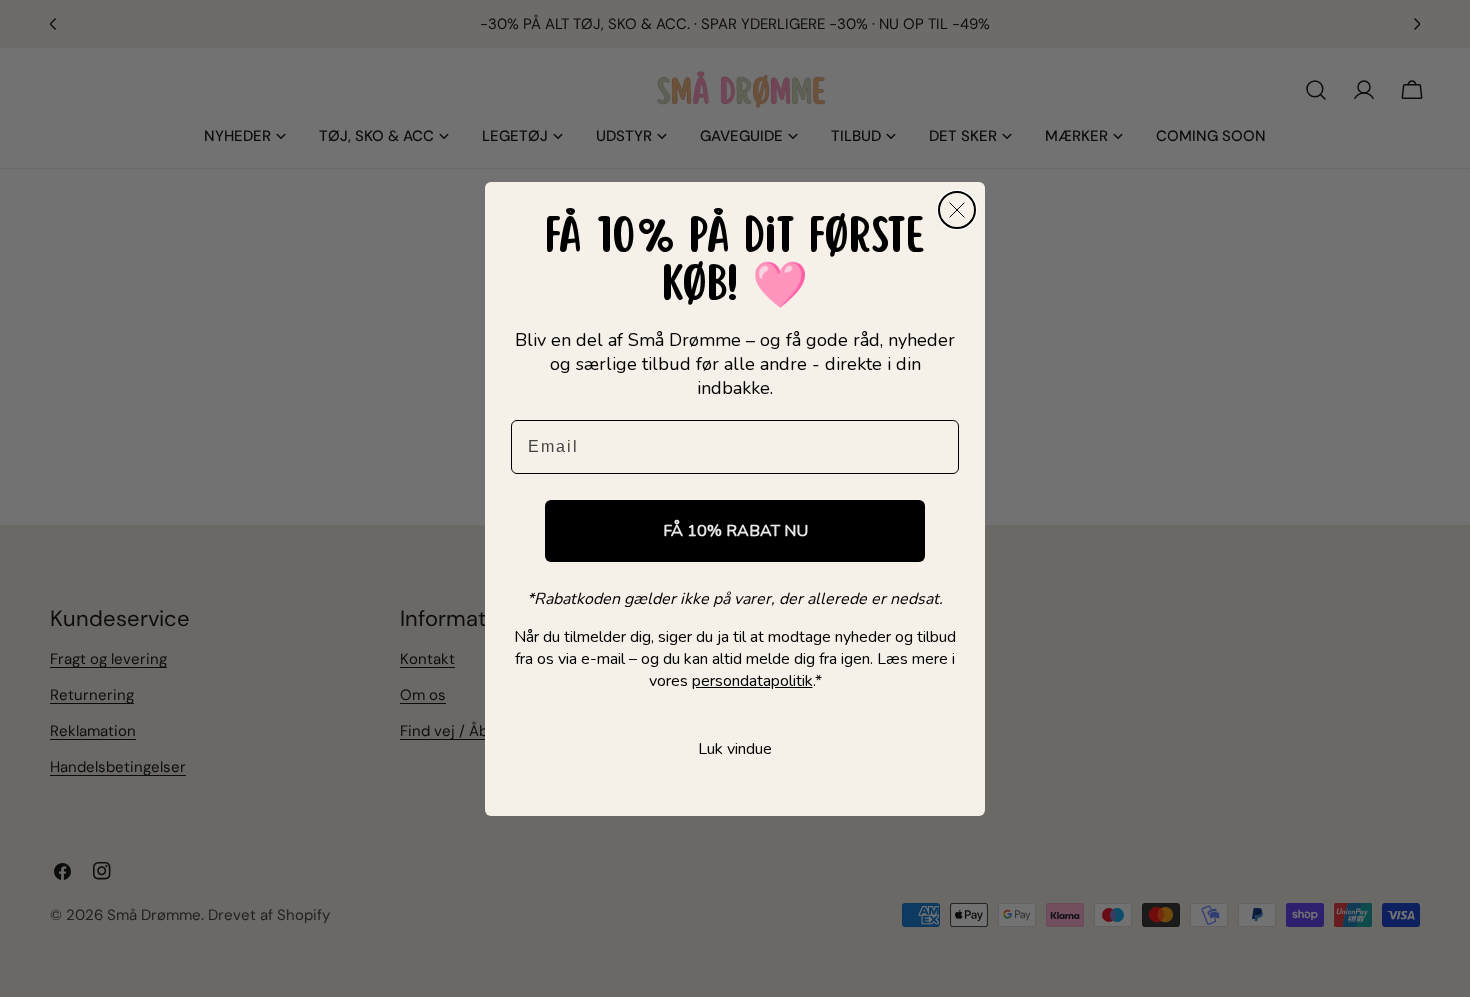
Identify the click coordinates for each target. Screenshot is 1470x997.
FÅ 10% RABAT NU (735, 531)
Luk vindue (735, 749)
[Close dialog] (957, 210)
